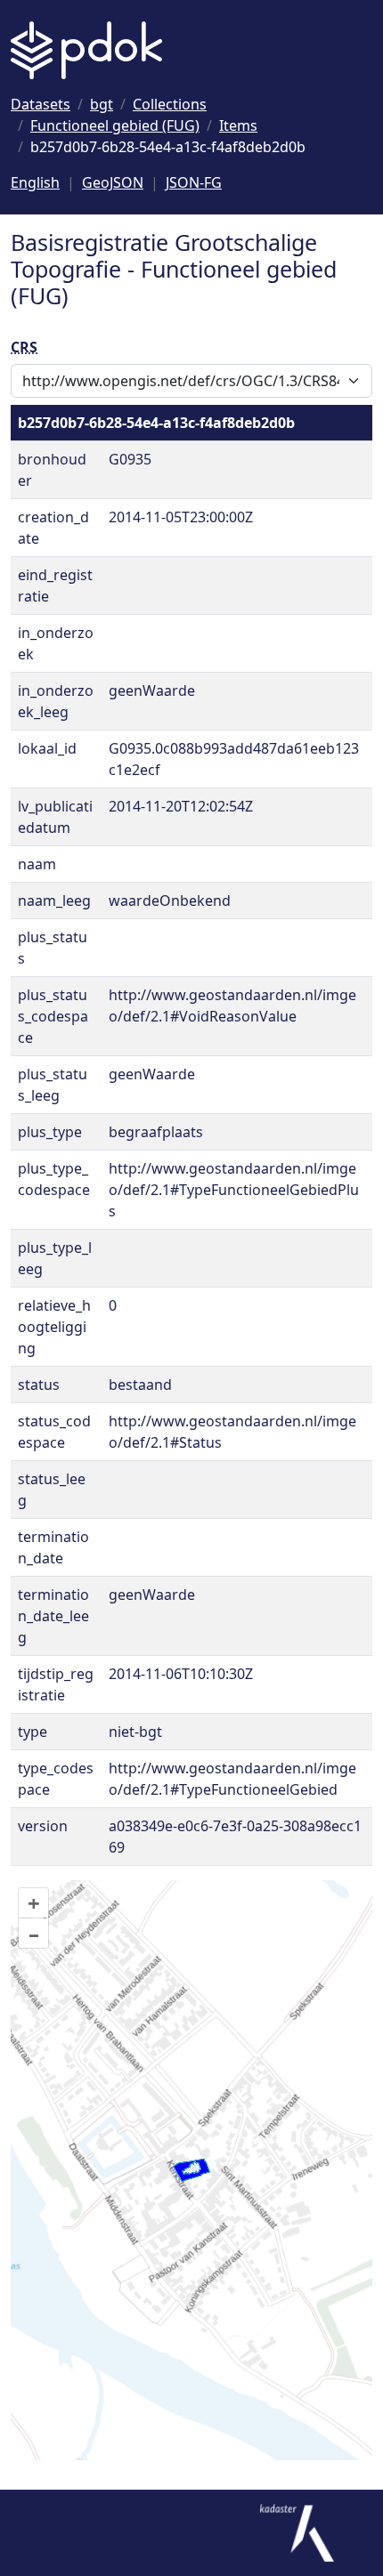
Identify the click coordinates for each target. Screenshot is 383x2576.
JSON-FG (194, 182)
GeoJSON (113, 182)
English (35, 182)
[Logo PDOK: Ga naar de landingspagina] (86, 50)
